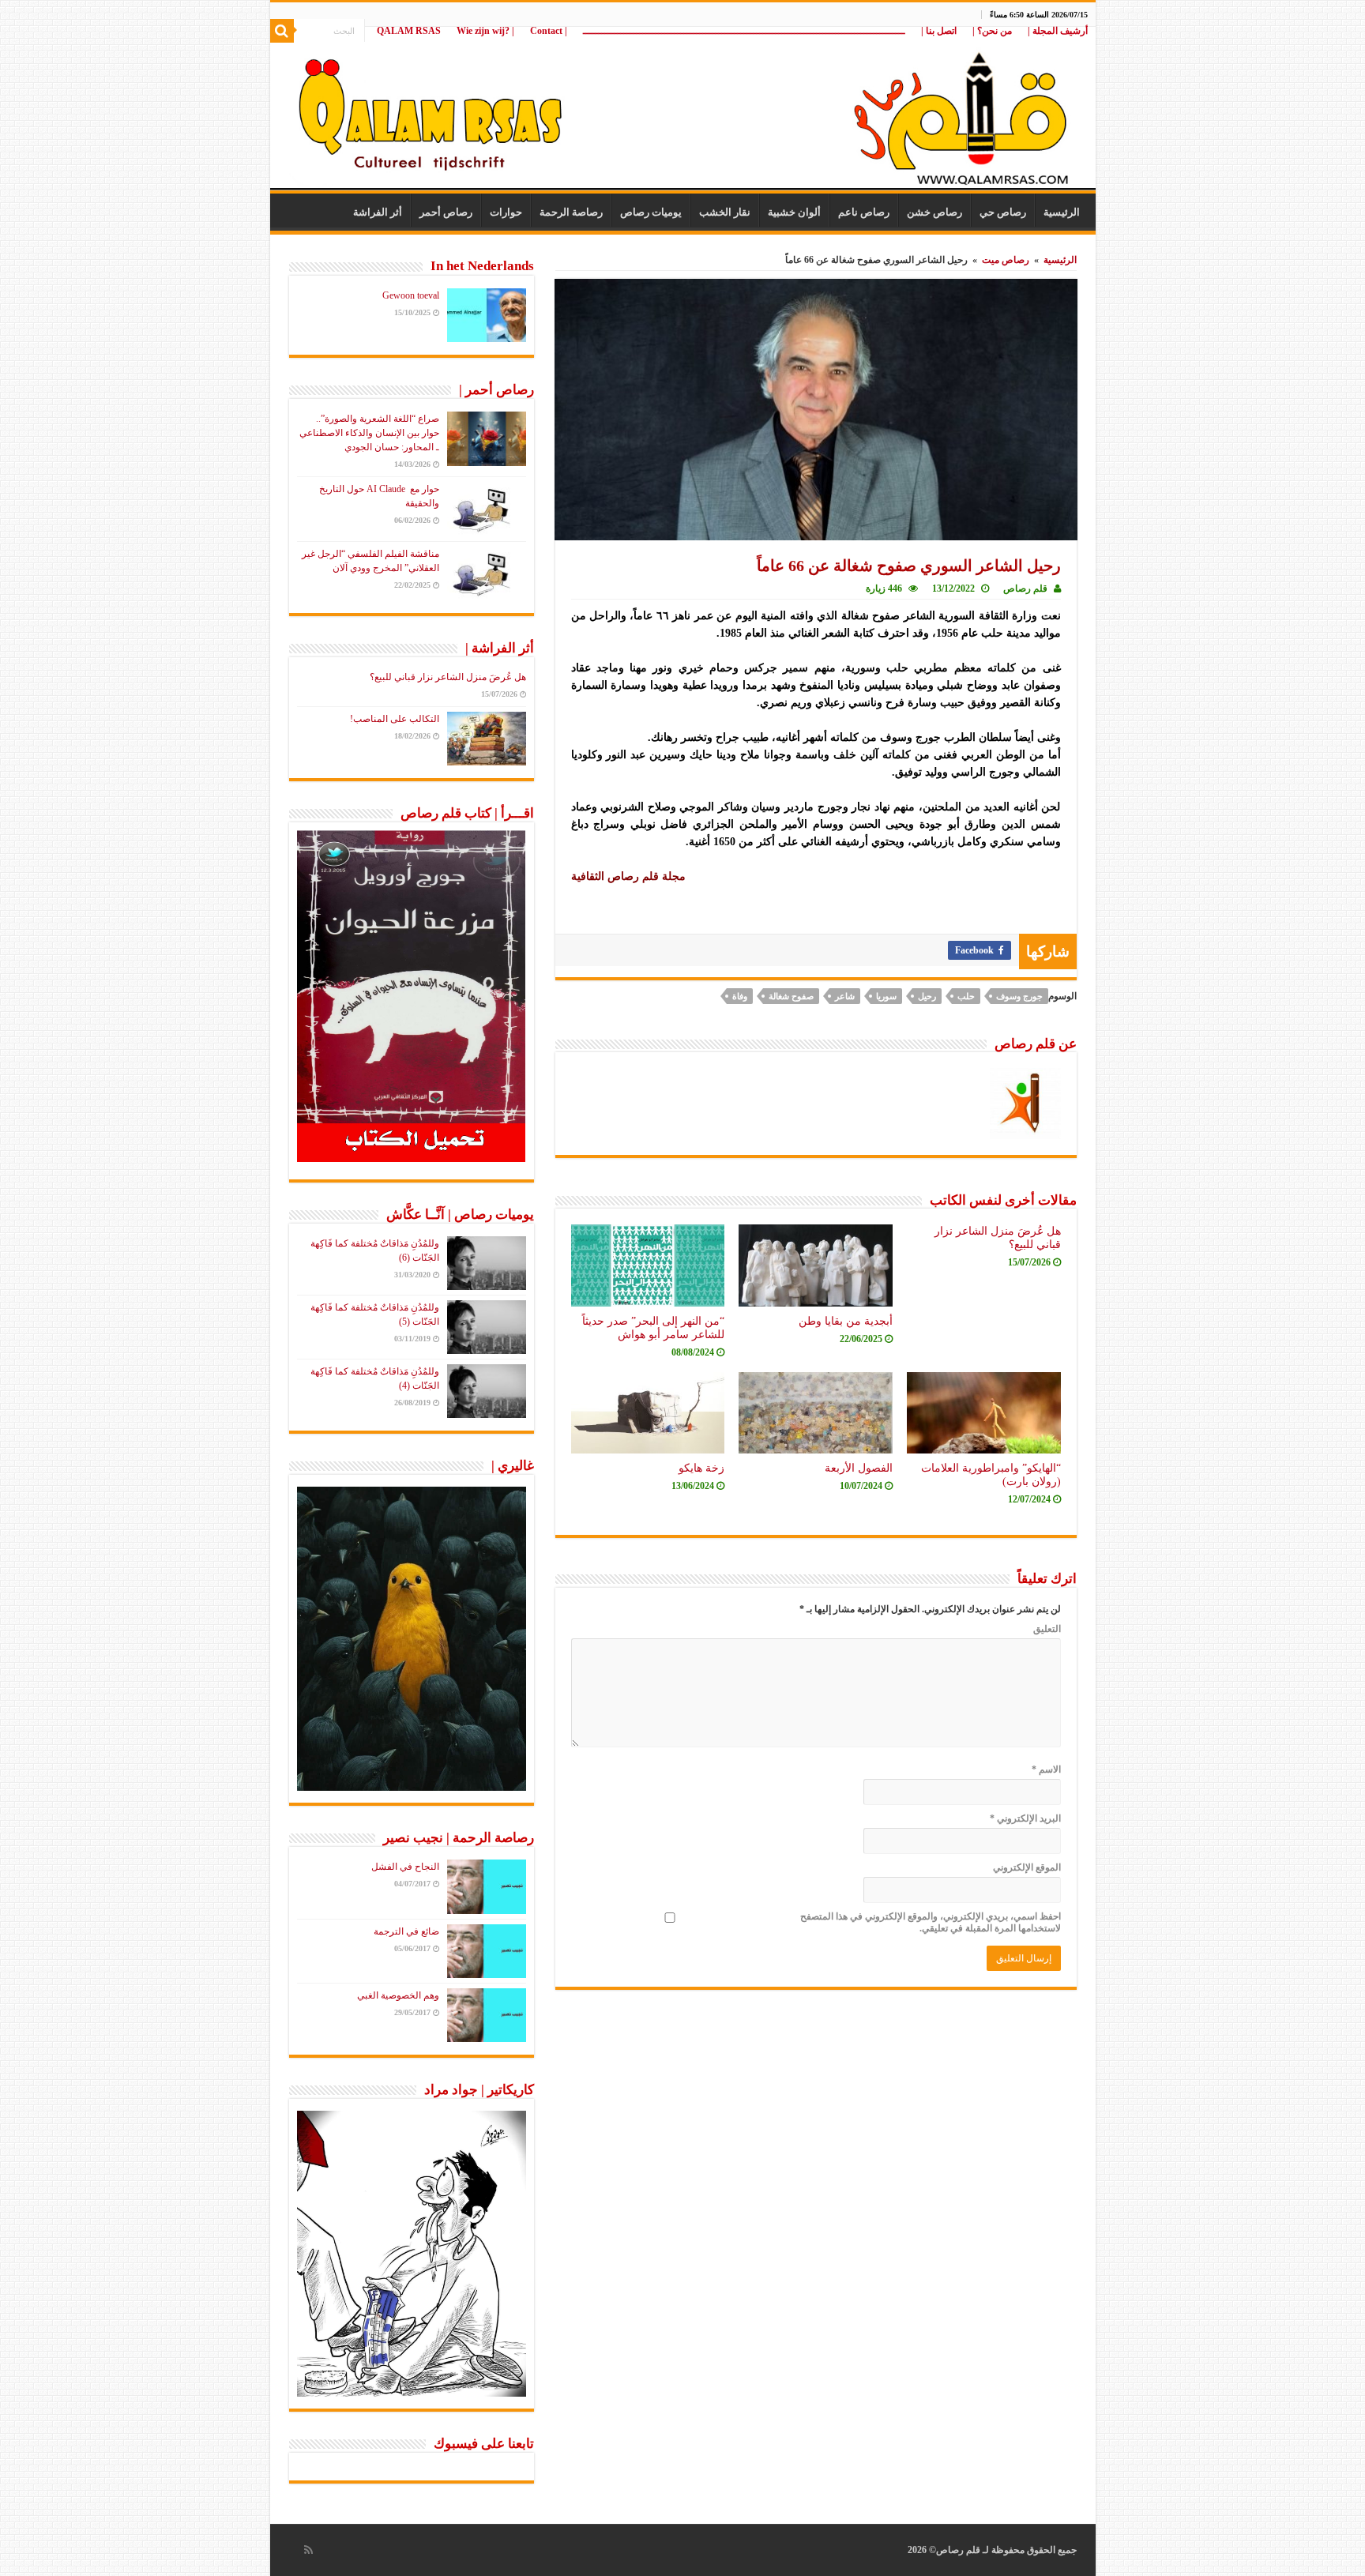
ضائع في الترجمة (406, 1931)
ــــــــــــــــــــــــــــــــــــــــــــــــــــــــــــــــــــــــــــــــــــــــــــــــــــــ (744, 31)
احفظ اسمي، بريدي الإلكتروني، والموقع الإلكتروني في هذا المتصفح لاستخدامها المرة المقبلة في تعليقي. (931, 1922)
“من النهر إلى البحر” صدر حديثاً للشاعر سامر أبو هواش (653, 1327)
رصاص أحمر (446, 212)
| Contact (549, 31)
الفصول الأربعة (859, 1468)
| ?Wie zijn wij (485, 31)
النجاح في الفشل (405, 1867)
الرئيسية (1062, 212)
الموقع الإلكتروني (1027, 1867)
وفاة (740, 996)
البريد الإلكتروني (1025, 1818)
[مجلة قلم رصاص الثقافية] (683, 110)
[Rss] (308, 2550)
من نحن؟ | (992, 31)
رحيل (927, 996)
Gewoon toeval (411, 295)
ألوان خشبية (794, 212)
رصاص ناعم (864, 212)
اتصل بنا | (939, 31)
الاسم (1046, 1769)
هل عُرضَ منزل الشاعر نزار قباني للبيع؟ (448, 677)
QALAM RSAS (409, 31)
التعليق (1047, 1629)
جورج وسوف (1019, 996)
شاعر (845, 996)
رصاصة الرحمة (571, 212)
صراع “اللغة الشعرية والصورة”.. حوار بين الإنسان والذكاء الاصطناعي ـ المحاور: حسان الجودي (369, 433)
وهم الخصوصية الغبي (398, 1995)
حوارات (506, 212)
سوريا (886, 996)
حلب (966, 996)
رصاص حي (1003, 212)
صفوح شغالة (791, 996)
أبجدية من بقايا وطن (846, 1321)
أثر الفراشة (378, 212)
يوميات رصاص (651, 212)
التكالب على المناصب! (395, 719)
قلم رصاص (1025, 589)
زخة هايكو (701, 1468)
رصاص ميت (1006, 260)
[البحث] (282, 31)
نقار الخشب (725, 212)
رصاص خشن (934, 212)
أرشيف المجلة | (1058, 31)
